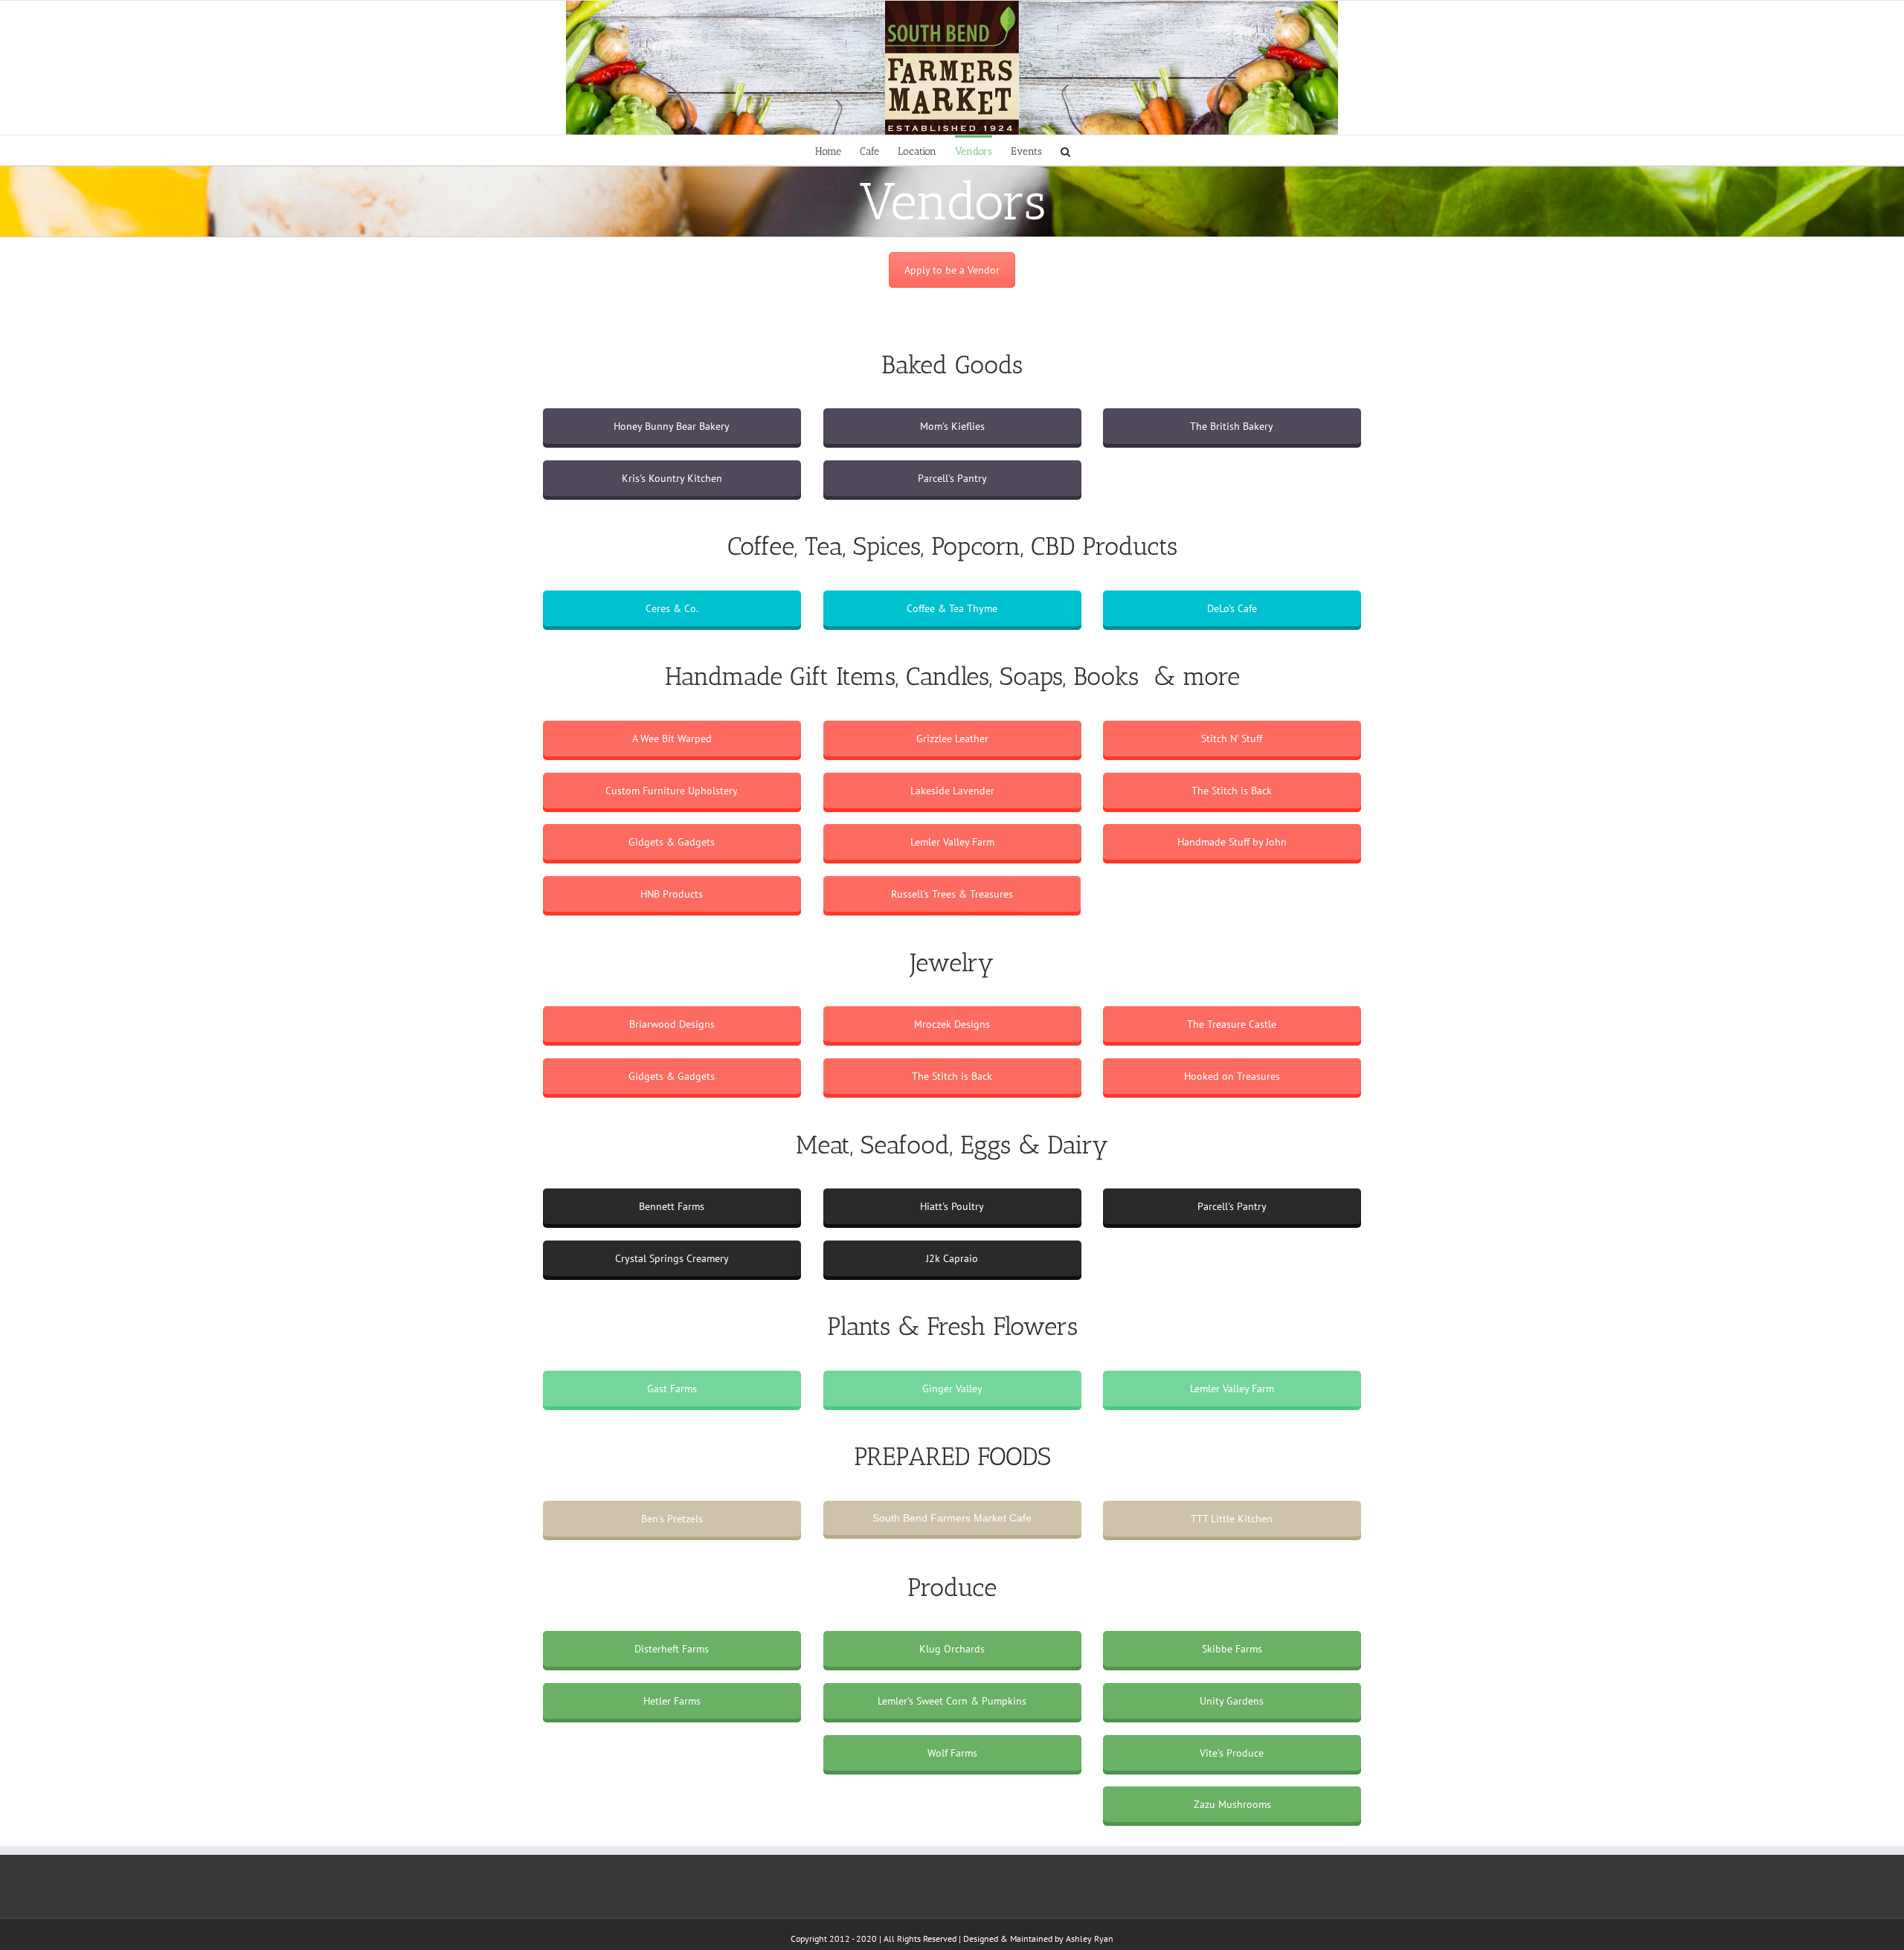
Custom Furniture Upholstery (672, 791)
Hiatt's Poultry (952, 1206)
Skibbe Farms (1232, 1649)
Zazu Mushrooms (1232, 1804)
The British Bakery (1232, 426)
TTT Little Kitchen (1232, 1519)
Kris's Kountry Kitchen (672, 478)
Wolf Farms (952, 1753)
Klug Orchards (952, 1649)
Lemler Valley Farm (952, 842)
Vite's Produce (1232, 1753)
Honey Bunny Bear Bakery (672, 426)
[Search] (1065, 150)
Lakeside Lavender (952, 791)
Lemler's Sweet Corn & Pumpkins (952, 1701)
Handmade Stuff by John (1232, 842)
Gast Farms (672, 1389)
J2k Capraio (952, 1258)
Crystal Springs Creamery (672, 1258)
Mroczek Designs (952, 1024)
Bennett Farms (672, 1206)
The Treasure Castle (1232, 1024)
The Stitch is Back (1232, 791)
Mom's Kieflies (952, 426)
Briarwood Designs (672, 1024)
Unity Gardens (1232, 1701)
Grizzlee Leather (952, 739)
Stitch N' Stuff (1232, 739)
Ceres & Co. (672, 608)
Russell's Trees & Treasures (952, 894)
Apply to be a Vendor (952, 270)
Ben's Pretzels (672, 1519)
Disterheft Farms (672, 1649)
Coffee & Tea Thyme (952, 608)
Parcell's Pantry (952, 478)
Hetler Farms (672, 1701)
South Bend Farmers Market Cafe (952, 1518)
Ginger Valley (952, 1389)
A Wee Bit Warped (672, 739)
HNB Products (672, 894)
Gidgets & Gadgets (672, 842)
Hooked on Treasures (1232, 1076)
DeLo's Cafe (1232, 608)
